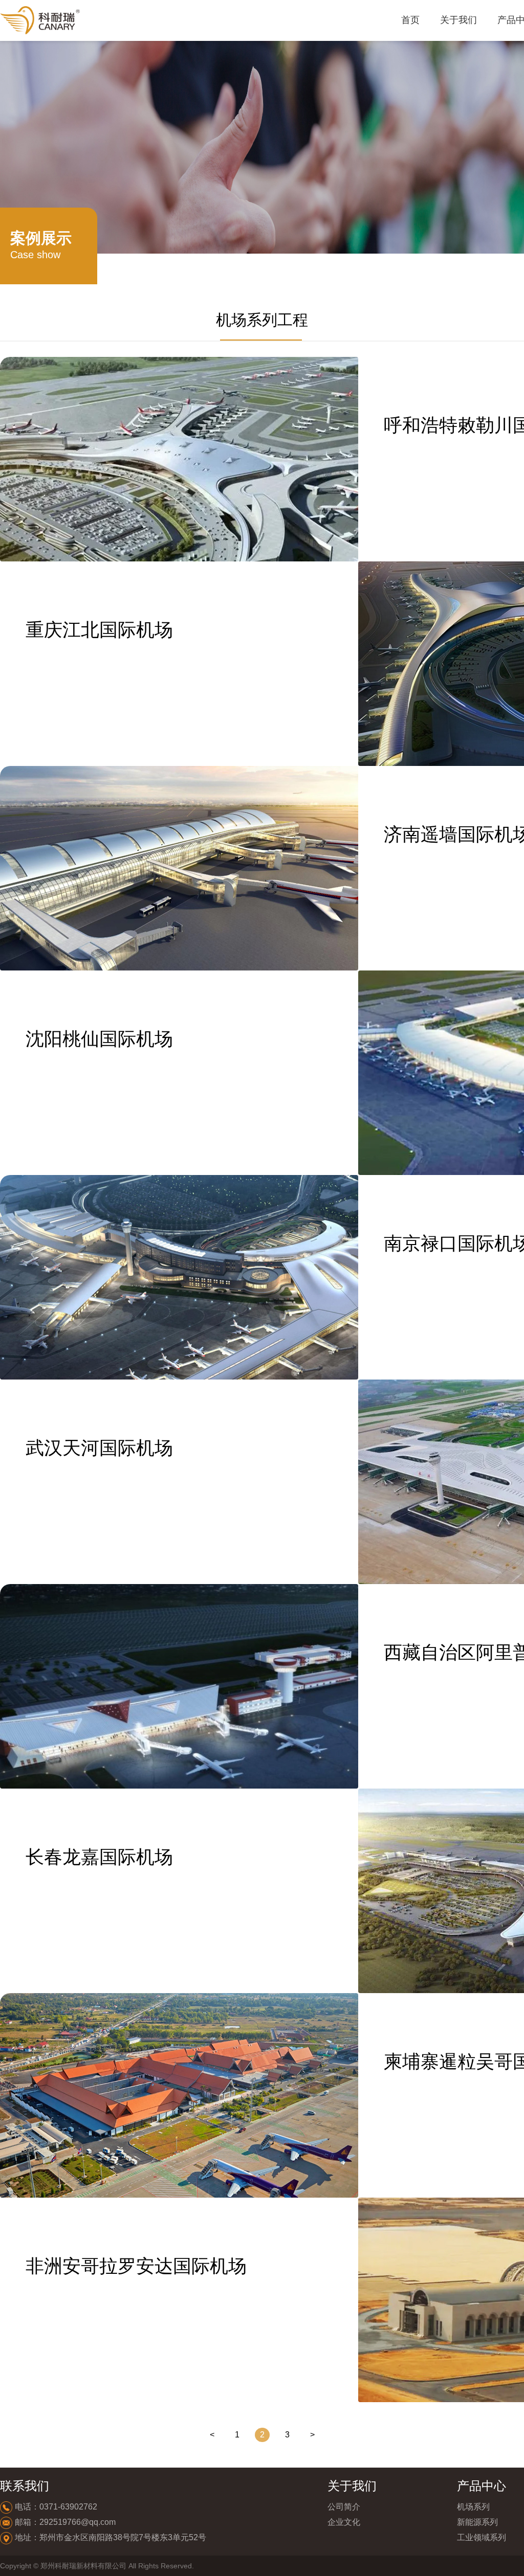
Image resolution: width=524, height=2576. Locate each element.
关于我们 (458, 20)
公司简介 (344, 2507)
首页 (410, 20)
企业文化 (344, 2522)
